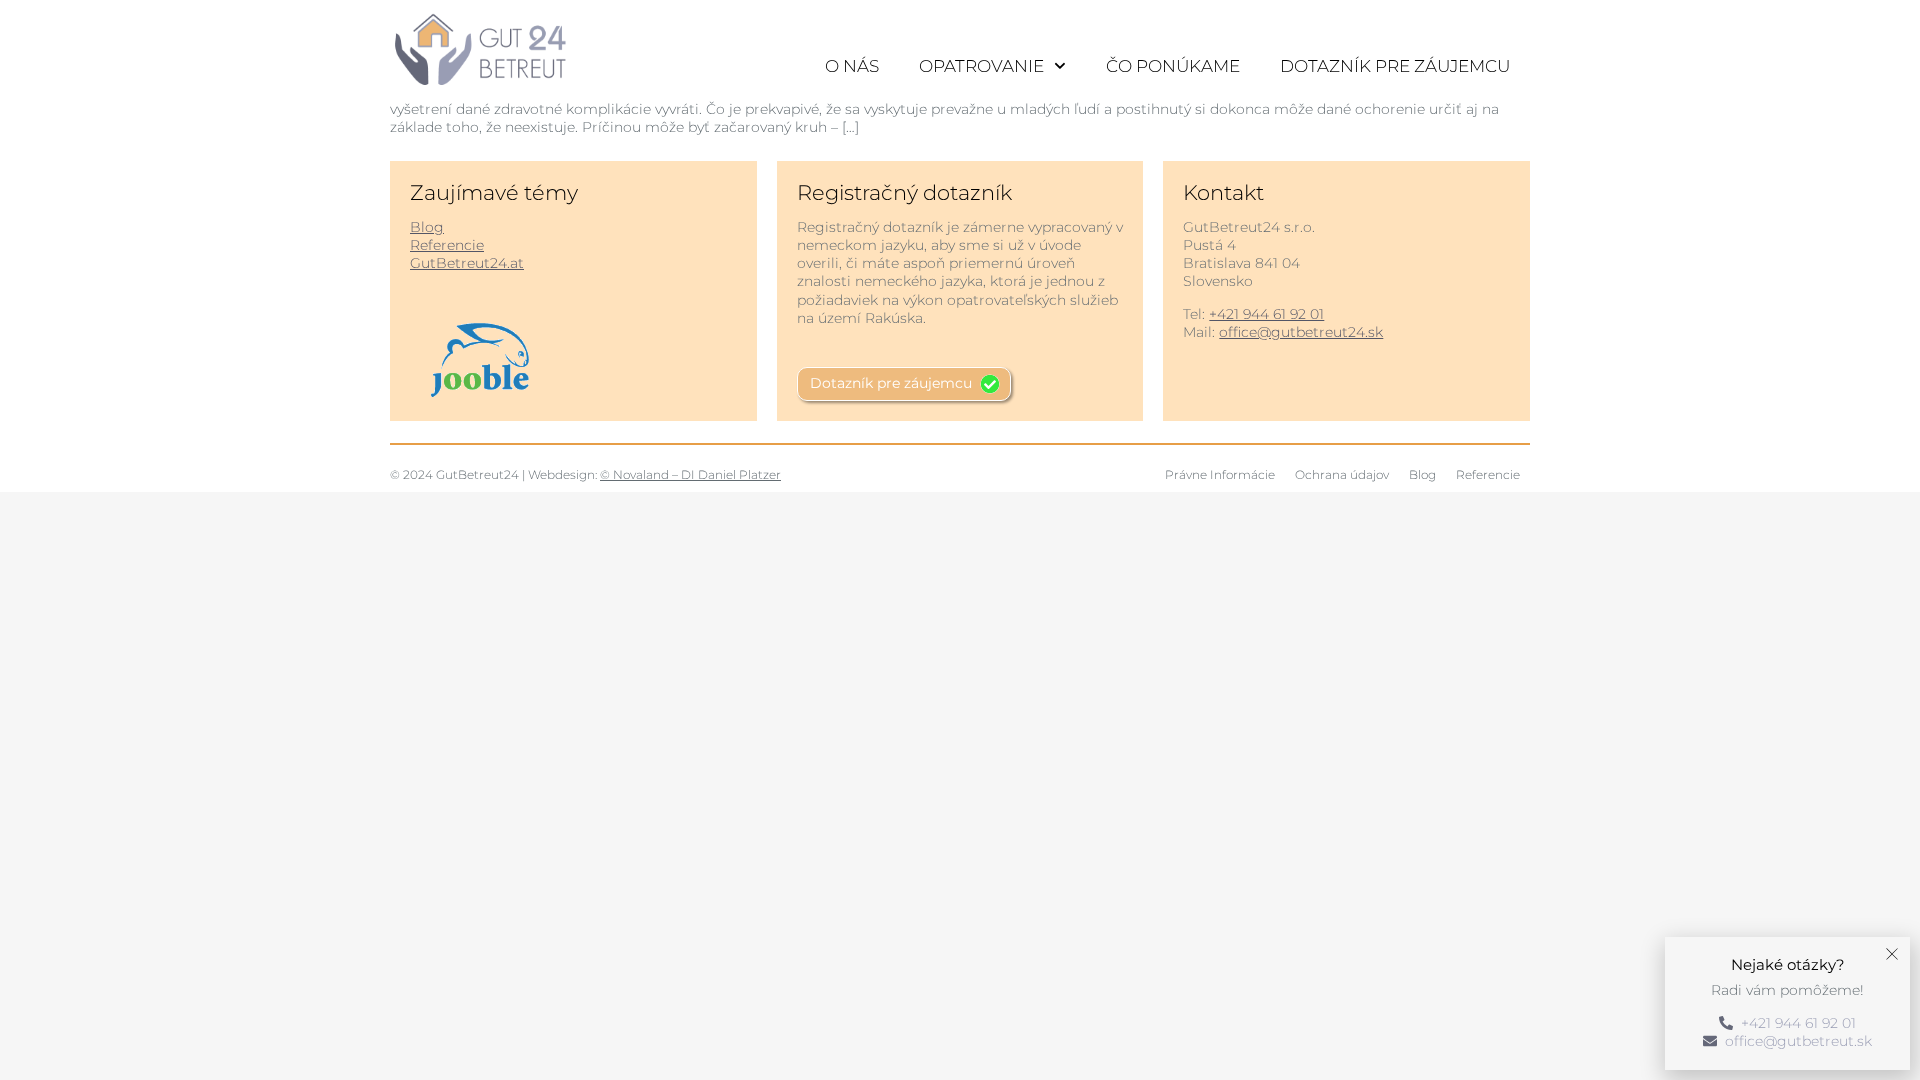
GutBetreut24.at (467, 263)
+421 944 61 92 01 (1266, 314)
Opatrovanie (981, 66)
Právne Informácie (1220, 474)
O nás (852, 66)
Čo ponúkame (1173, 66)
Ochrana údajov (1342, 474)
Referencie (447, 245)
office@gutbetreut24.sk (1301, 332)
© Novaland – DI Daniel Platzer (690, 474)
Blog (427, 227)
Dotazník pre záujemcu (1395, 66)
